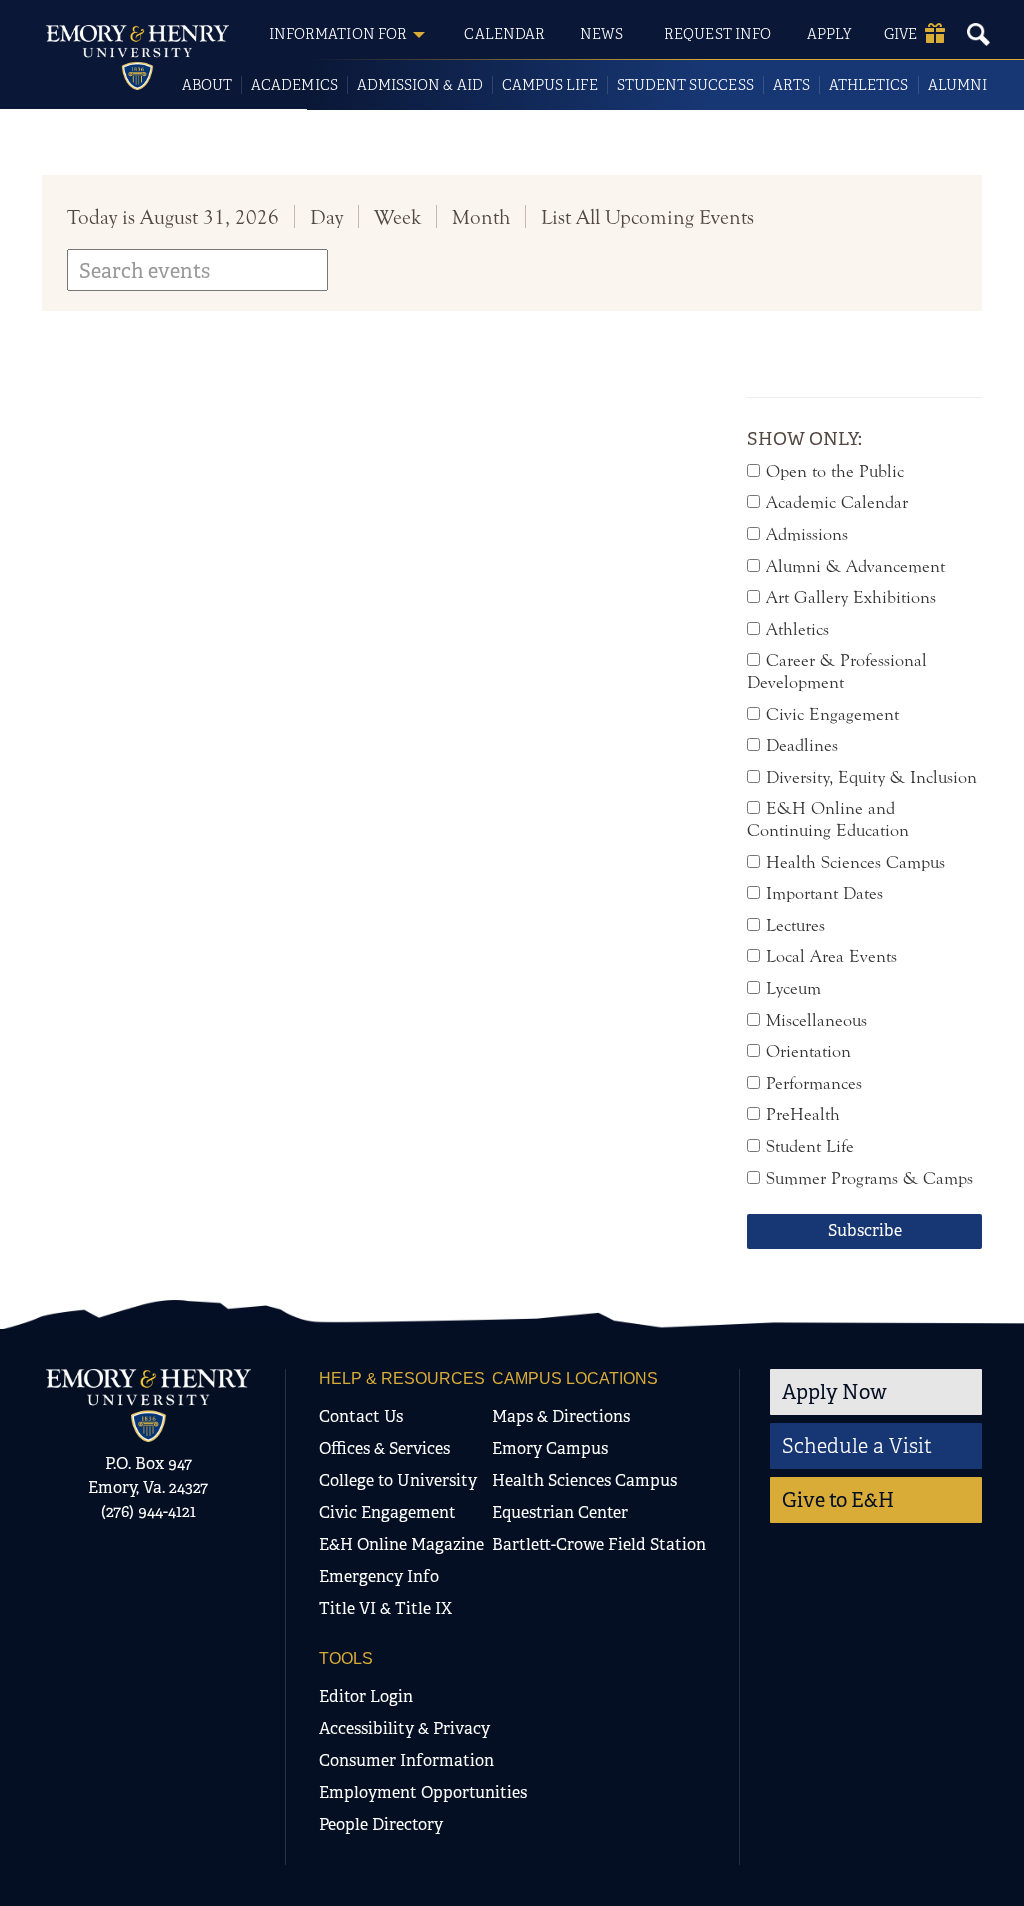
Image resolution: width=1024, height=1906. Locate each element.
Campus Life (550, 85)
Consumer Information (406, 1760)
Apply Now (834, 1392)
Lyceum (793, 988)
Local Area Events (831, 956)
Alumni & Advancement (855, 566)
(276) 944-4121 (148, 1511)
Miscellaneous (816, 1020)
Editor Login (366, 1696)
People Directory (381, 1824)
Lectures (795, 925)
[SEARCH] (978, 34)
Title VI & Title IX (385, 1608)
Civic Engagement (832, 714)
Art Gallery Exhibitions (851, 597)
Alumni (957, 85)
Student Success (685, 85)
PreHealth (803, 1114)
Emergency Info (379, 1576)
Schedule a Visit (857, 1446)
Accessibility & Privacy (404, 1728)
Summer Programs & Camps (869, 1178)
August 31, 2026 (209, 217)
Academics (294, 85)
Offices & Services (384, 1448)
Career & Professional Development (837, 671)
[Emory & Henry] (148, 1405)
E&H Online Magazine (401, 1544)
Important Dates (824, 893)
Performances (814, 1083)
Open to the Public (835, 471)
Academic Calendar (837, 502)
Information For (338, 34)
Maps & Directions (561, 1416)
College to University (398, 1480)
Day (326, 217)
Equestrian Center (560, 1512)
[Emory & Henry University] (137, 57)
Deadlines (802, 745)
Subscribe (865, 1230)
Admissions (807, 534)
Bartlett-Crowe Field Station (599, 1544)
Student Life (810, 1146)
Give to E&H (838, 1500)
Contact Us (361, 1416)
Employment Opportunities (423, 1792)
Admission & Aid (420, 85)
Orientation (808, 1051)
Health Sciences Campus (855, 862)
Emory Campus (550, 1448)
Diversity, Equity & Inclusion (871, 777)
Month (481, 217)
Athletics (869, 85)
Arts (791, 85)
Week (397, 217)
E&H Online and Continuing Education (828, 819)
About (207, 85)
